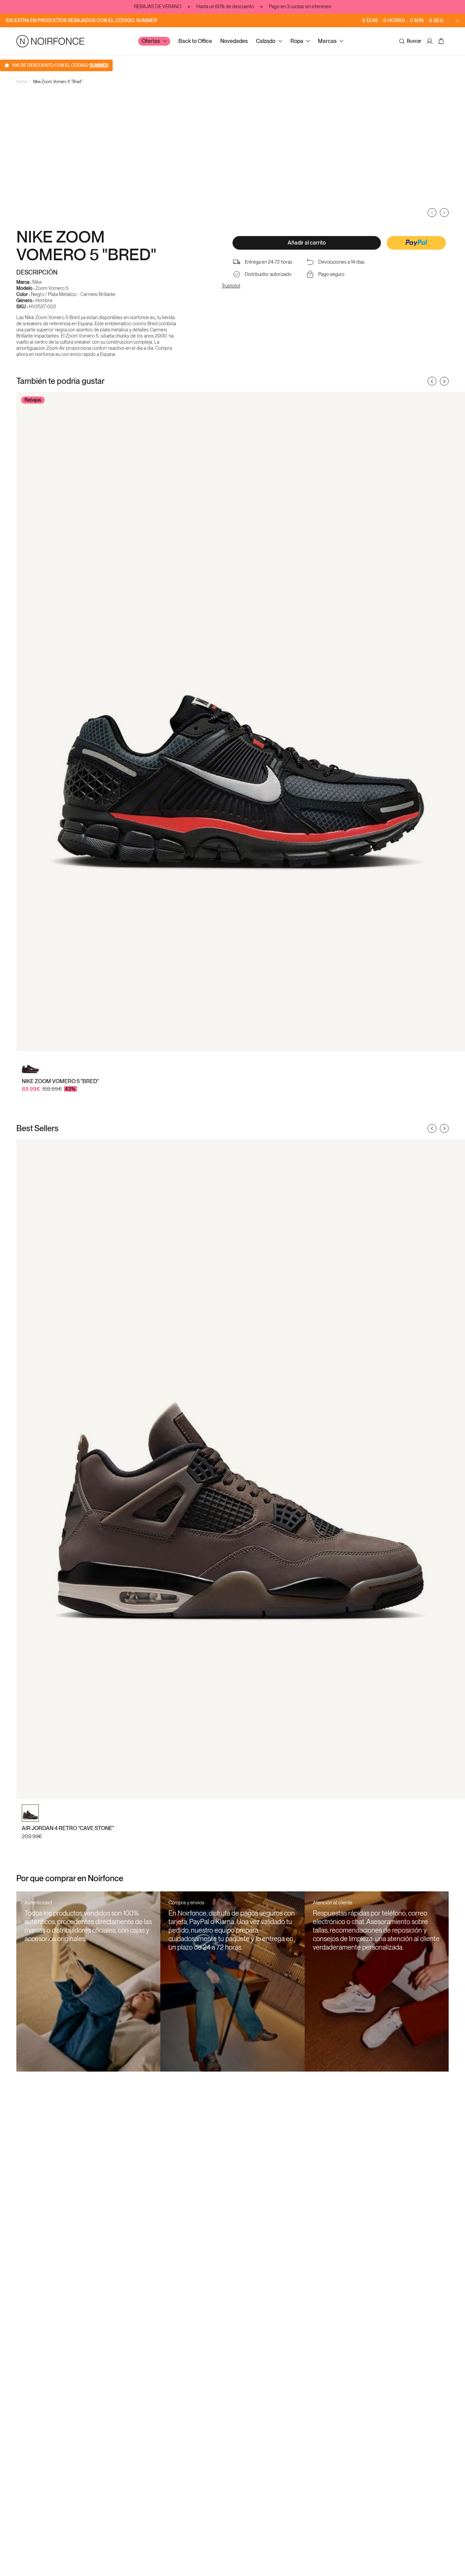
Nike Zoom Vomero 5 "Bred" (58, 82)
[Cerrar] (458, 20)
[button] (416, 244)
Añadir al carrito (307, 243)
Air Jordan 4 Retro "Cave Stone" (68, 1828)
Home (22, 82)
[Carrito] (442, 41)
